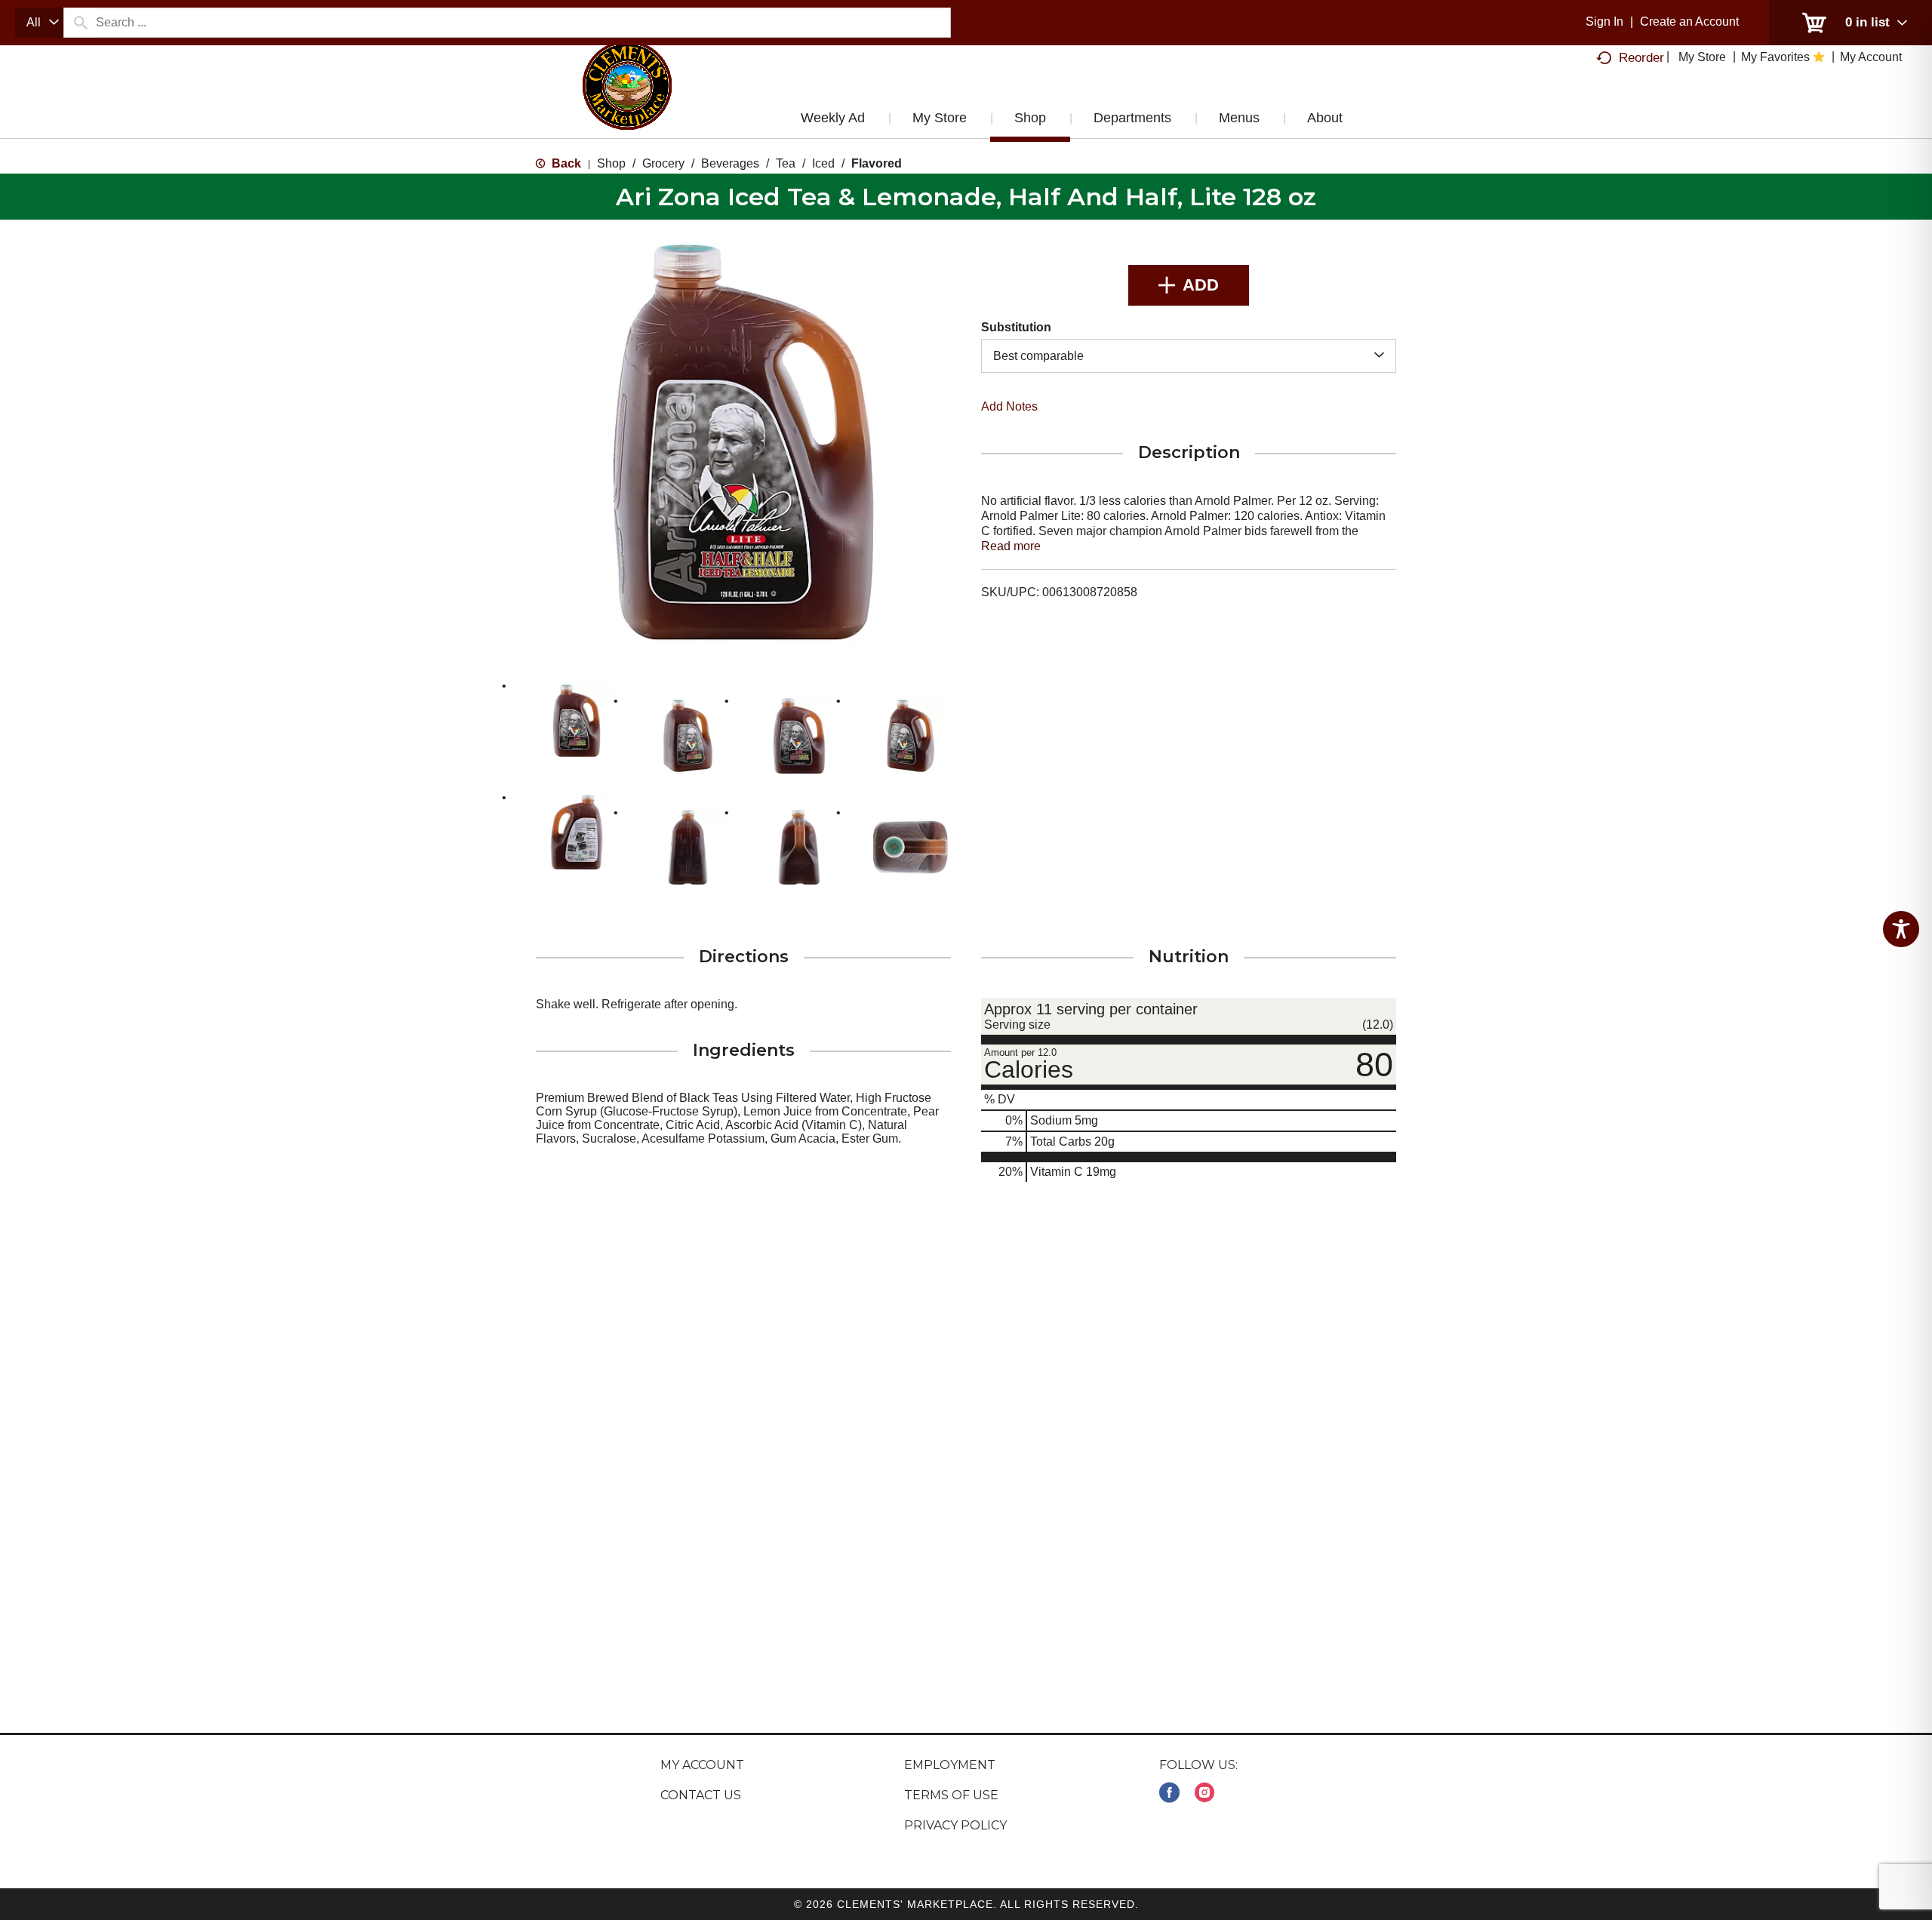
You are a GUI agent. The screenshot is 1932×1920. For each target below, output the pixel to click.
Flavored (877, 163)
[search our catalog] (80, 23)
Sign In (1604, 22)
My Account (702, 1765)
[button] (577, 721)
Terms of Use (951, 1795)
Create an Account (1689, 22)
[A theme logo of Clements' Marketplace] (627, 100)
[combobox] (39, 23)
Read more (1011, 546)
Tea (786, 163)
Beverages (730, 163)
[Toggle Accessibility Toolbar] (1901, 929)
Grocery (663, 163)
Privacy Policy (955, 1825)
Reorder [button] (1641, 58)
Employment (950, 1765)
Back (565, 163)
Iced (823, 163)
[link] (1169, 1793)
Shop (611, 163)
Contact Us (701, 1795)
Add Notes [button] (1009, 406)
